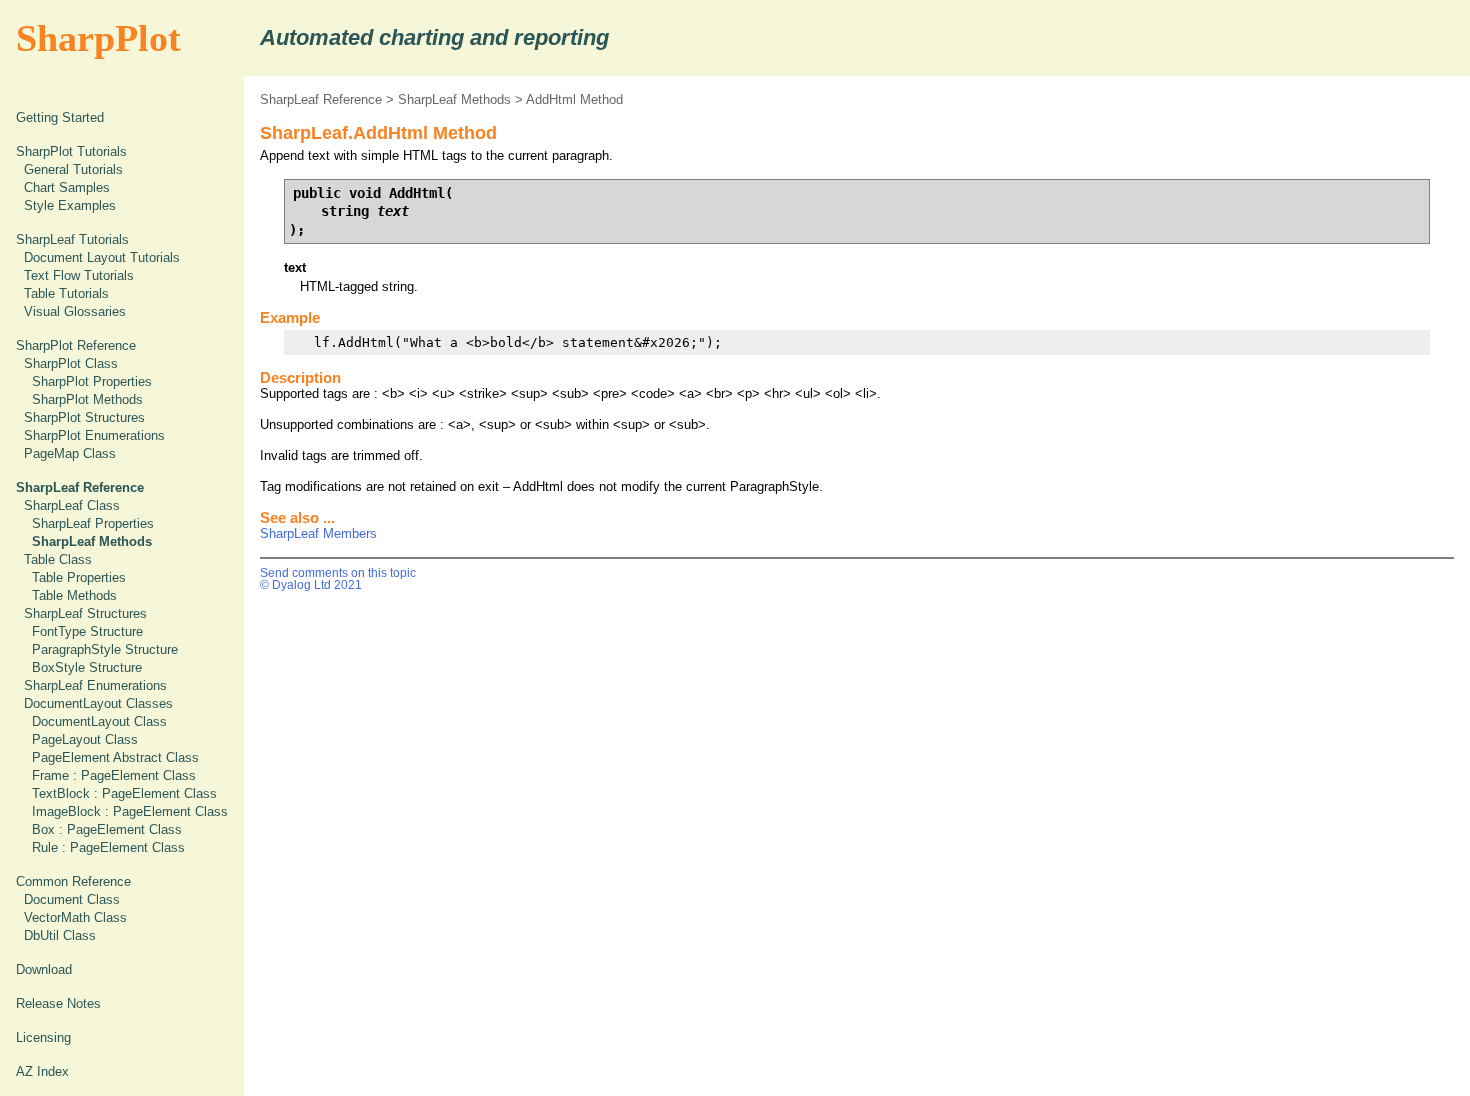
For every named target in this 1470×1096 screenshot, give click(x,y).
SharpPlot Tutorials (71, 151)
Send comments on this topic (338, 573)
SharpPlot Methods (87, 399)
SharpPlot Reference (76, 345)
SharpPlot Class (71, 363)
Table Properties (79, 577)
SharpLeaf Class (72, 505)
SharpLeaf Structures (85, 613)
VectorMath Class (75, 917)
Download (44, 969)
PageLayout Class (85, 739)
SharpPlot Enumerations (94, 435)
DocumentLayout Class (99, 721)
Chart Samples (67, 187)
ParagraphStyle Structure (105, 649)
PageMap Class (70, 453)
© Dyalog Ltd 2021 (311, 585)
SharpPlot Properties (92, 381)
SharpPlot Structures (84, 417)
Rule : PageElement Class (108, 847)
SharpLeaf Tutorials (72, 239)
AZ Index (42, 1071)
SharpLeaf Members (318, 533)
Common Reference (73, 881)
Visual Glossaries (75, 311)
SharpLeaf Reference (321, 99)
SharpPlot (98, 38)
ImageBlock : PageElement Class (130, 811)
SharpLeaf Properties (93, 523)
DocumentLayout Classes (98, 703)
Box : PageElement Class (107, 829)
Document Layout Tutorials (102, 257)
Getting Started (60, 117)
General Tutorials (73, 169)
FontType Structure (87, 631)
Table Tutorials (66, 293)
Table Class (58, 559)
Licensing (43, 1037)
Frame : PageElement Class (114, 775)
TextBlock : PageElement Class (124, 793)
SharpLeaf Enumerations (95, 685)
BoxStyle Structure (87, 667)
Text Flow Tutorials (79, 275)
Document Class (72, 899)
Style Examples (70, 205)
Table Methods (74, 595)
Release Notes (58, 1003)
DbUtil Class (60, 935)
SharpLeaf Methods (454, 99)
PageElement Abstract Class (115, 757)
